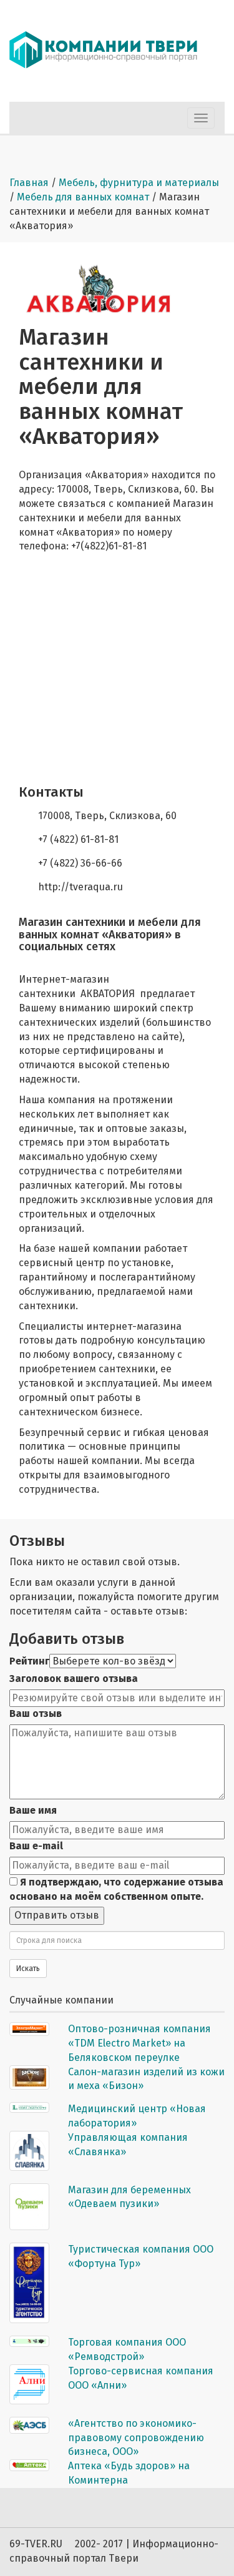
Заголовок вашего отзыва (74, 1679)
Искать (28, 1969)
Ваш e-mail (36, 1846)
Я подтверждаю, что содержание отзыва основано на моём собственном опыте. (116, 1889)
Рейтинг (29, 1661)
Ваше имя (33, 1810)
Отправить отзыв (57, 1915)
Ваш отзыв (36, 1713)
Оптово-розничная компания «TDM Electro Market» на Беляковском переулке (139, 2043)
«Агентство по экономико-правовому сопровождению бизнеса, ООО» (136, 2438)
